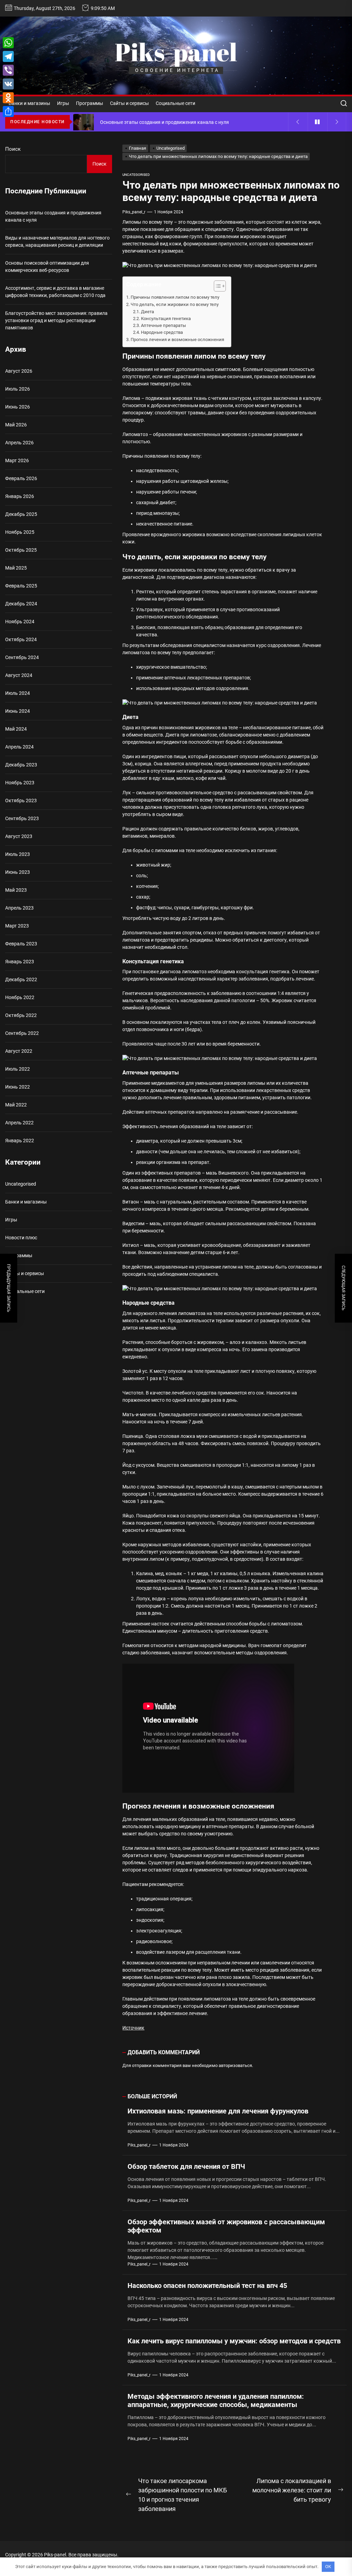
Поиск (13, 149)
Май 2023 (16, 890)
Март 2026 (17, 460)
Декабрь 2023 (21, 765)
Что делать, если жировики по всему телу (175, 304)
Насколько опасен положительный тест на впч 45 (207, 2286)
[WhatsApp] (8, 43)
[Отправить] (8, 112)
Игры (63, 103)
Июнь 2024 (18, 711)
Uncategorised (136, 175)
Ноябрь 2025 (20, 532)
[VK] (8, 84)
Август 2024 (19, 675)
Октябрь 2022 (21, 1015)
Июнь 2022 (18, 1087)
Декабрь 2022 (21, 979)
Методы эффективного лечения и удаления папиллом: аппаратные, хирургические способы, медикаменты (216, 2400)
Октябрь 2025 (21, 550)
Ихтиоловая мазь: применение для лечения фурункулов (218, 2111)
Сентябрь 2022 (22, 1033)
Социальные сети (175, 103)
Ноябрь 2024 (20, 622)
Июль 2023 (18, 854)
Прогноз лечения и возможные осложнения (177, 340)
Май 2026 (16, 425)
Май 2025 (16, 568)
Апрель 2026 (19, 443)
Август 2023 (19, 836)
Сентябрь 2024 (22, 657)
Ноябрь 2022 (20, 997)
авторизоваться (235, 2065)
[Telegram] (8, 56)
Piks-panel (176, 52)
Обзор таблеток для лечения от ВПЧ (186, 2166)
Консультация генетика (166, 319)
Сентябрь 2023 (22, 818)
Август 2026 (19, 371)
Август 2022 (19, 1051)
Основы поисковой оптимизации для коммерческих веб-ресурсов (47, 267)
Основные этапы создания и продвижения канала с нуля (53, 216)
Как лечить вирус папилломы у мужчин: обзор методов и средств (234, 2341)
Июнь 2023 (18, 872)
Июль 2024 (18, 693)
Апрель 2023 (19, 908)
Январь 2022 (20, 1141)
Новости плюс (21, 1238)
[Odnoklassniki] (8, 98)
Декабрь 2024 (21, 604)
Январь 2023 (20, 962)
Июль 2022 (18, 1069)
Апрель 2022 (19, 1123)
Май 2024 (16, 729)
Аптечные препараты (163, 325)
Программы (90, 103)
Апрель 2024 (19, 747)
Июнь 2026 (18, 407)
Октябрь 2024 (21, 639)
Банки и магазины (29, 103)
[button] (216, 287)
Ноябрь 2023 (20, 783)
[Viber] (8, 70)
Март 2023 (17, 926)
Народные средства (162, 332)
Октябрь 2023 (21, 801)
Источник (133, 2028)
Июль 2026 (18, 389)
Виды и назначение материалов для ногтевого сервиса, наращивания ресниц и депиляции (57, 241)
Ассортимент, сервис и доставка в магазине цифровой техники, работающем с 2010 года (55, 292)
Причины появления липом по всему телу (175, 297)
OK (328, 2567)
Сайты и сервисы (129, 103)
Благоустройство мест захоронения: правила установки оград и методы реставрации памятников (56, 320)
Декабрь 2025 (21, 514)
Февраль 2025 (21, 586)
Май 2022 (16, 1105)
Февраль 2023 (21, 944)
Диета (147, 312)
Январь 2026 (20, 496)
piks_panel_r (134, 212)
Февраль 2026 (21, 478)
